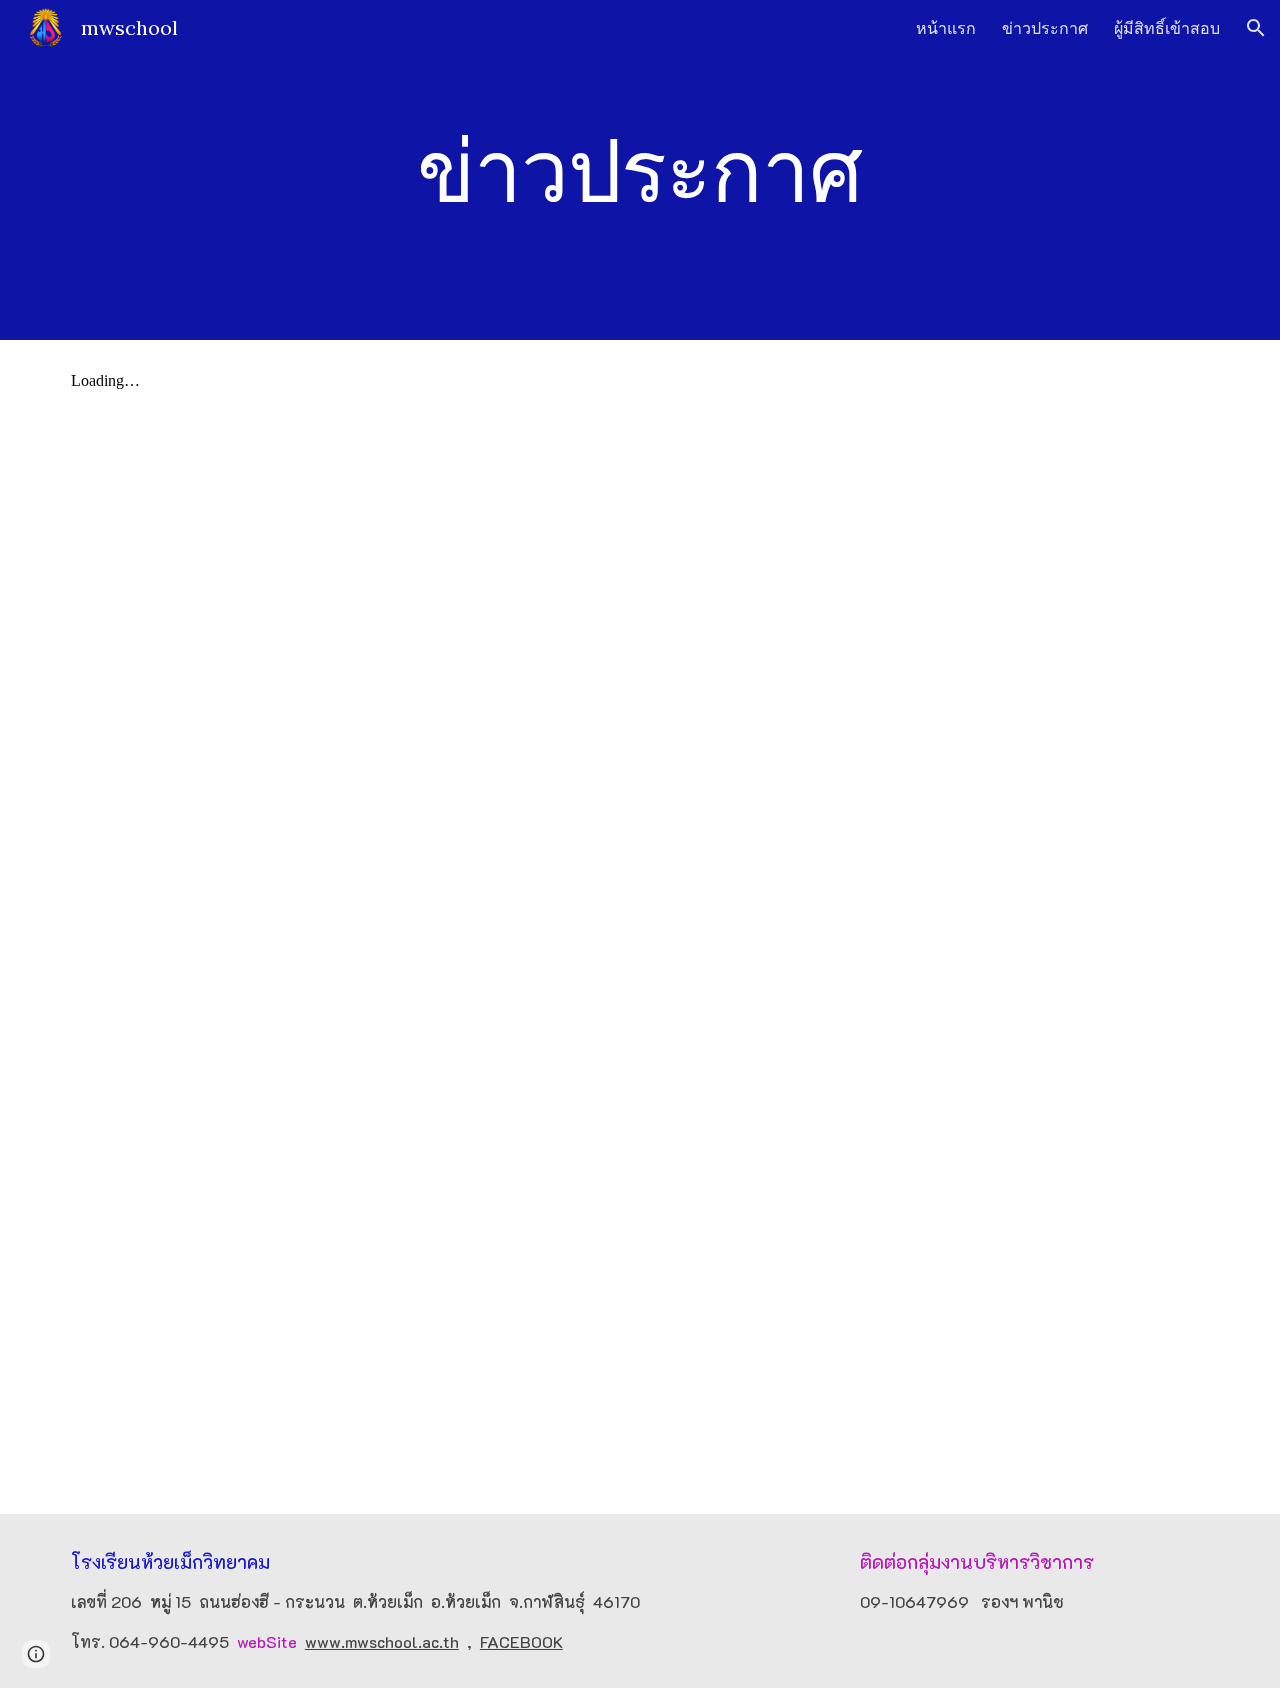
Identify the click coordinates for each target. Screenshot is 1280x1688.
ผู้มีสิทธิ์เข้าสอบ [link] (1167, 28)
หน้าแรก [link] (946, 28)
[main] (640, 169)
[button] (1256, 28)
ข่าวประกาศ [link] (1045, 28)
